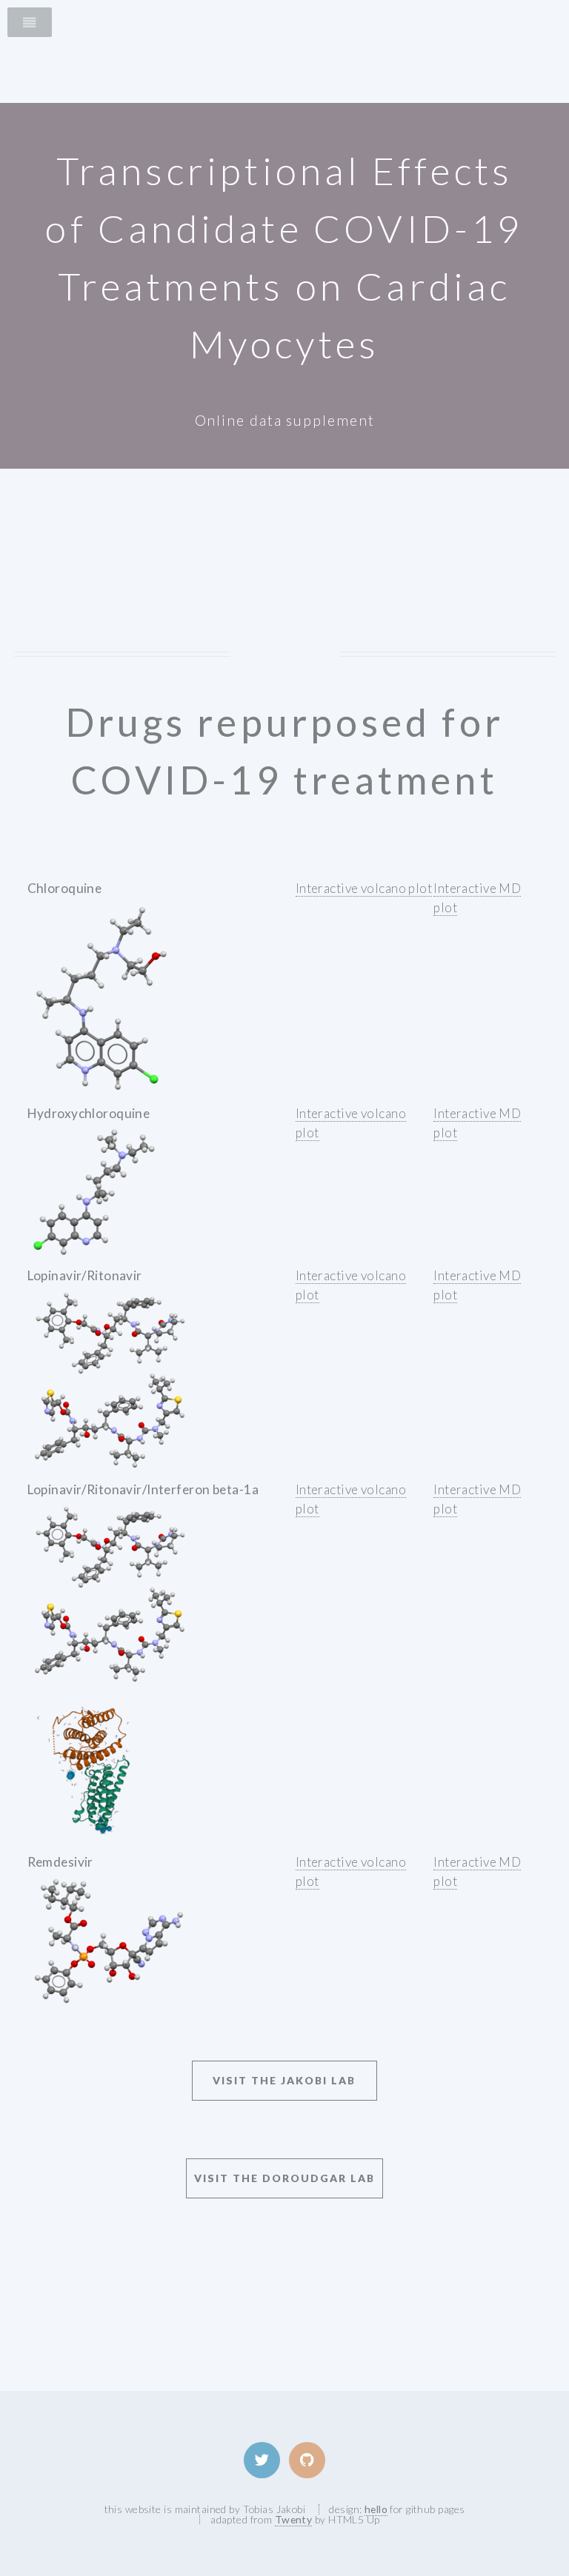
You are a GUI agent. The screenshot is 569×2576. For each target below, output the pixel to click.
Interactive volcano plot (364, 888)
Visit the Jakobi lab (284, 2080)
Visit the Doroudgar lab (284, 2178)
